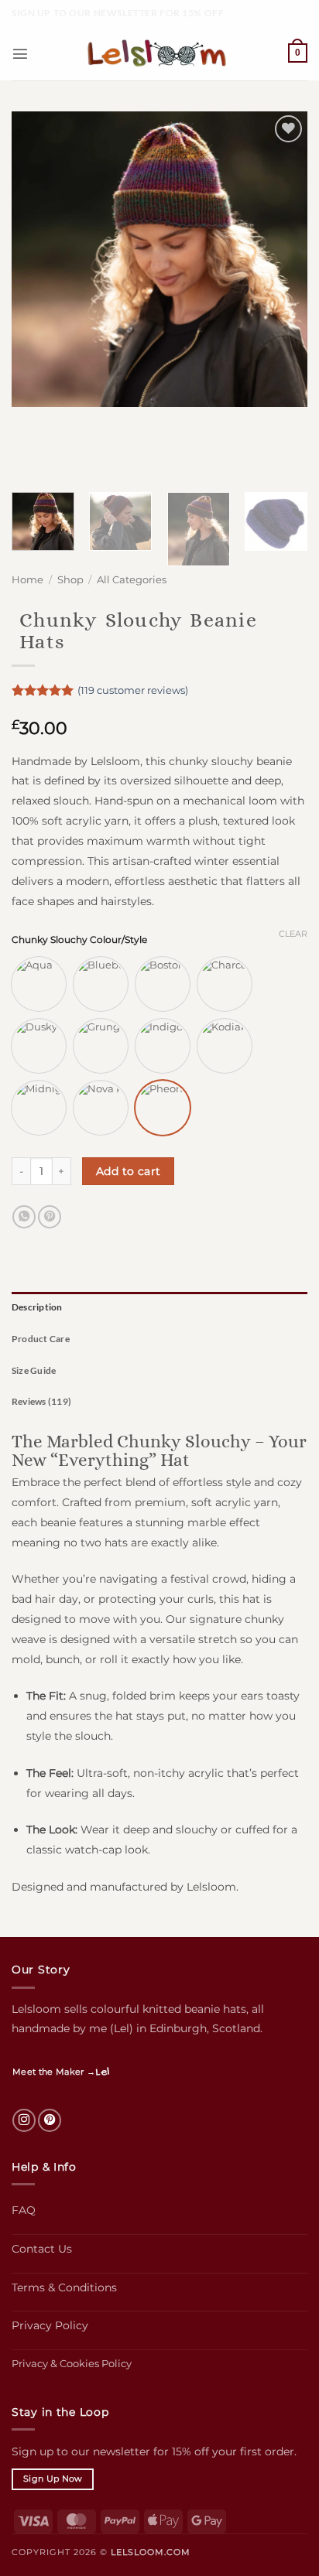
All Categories (132, 580)
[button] (20, 53)
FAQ (24, 2210)
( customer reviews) (133, 690)
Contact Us (42, 2249)
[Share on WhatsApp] (24, 1217)
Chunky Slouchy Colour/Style (79, 940)
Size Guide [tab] (34, 1370)
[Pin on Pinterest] (50, 1217)
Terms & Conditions (64, 2287)
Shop (70, 580)
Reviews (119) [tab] (41, 1401)
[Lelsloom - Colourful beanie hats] (159, 54)
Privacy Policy (50, 2325)
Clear (293, 934)
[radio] (39, 984)
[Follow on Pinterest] (50, 2120)
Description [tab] (37, 1307)
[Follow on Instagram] (24, 2120)
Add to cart (129, 1171)
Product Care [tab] (41, 1339)
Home (27, 580)
